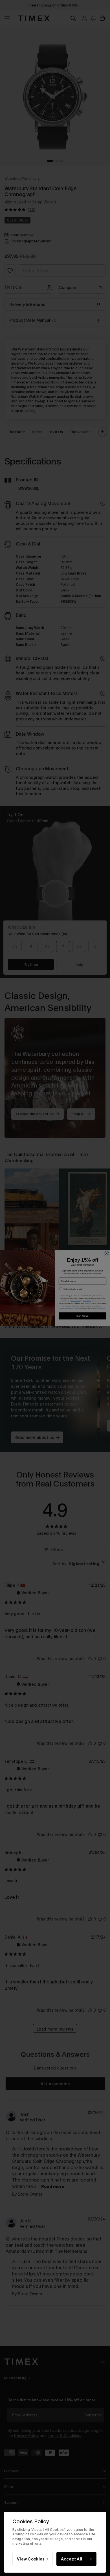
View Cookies (31, 2559)
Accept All (72, 2559)
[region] (55, 2542)
